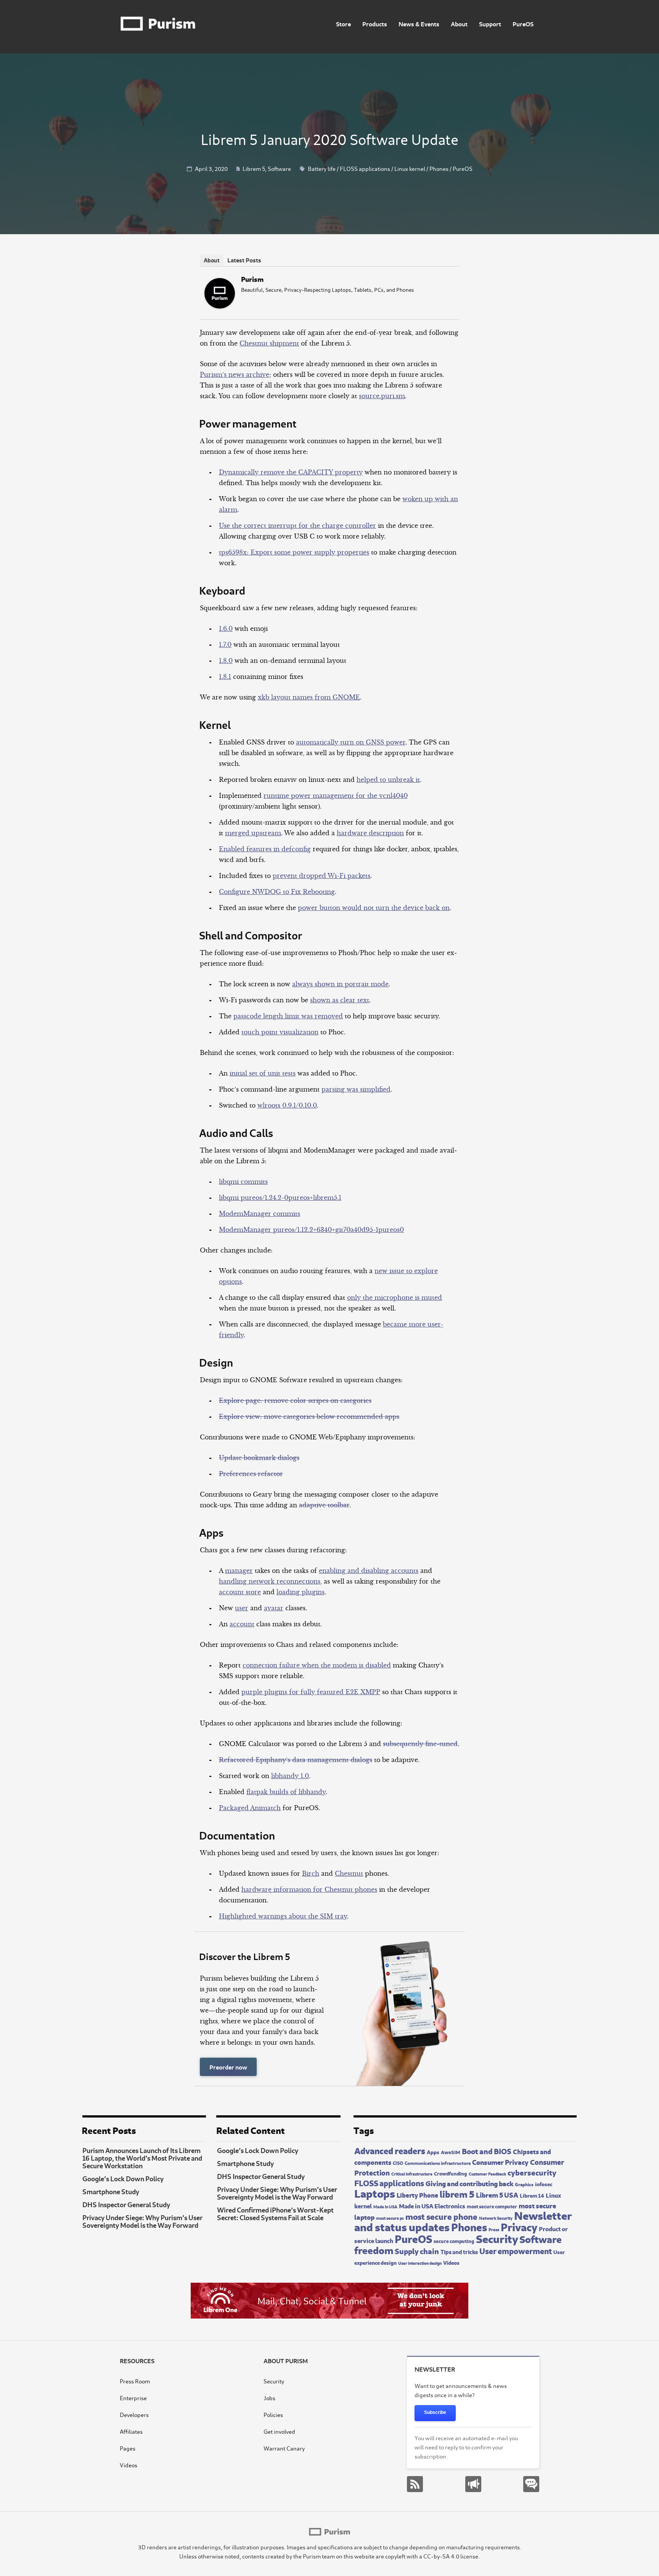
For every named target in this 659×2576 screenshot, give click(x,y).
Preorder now (228, 2067)
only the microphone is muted (395, 1298)
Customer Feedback (487, 2174)
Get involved (279, 2431)
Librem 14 (532, 2195)
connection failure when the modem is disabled (317, 1665)
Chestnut (349, 1873)
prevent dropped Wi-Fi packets (321, 876)
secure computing (454, 2241)
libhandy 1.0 (290, 1776)
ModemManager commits (260, 1214)
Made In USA (385, 2206)
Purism (252, 279)
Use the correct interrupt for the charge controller (297, 526)
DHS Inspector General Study (126, 2204)
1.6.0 (226, 629)
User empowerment (516, 2250)
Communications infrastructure (438, 2163)
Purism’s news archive (235, 375)
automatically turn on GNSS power (351, 742)
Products (375, 23)
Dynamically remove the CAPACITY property (291, 472)
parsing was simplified (356, 1089)
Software (279, 168)
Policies (273, 2414)
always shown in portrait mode (340, 984)
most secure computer (492, 2206)
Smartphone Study (111, 2191)
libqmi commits (243, 1182)
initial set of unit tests (263, 1073)
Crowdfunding (451, 2173)
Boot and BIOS (487, 2151)
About (459, 23)
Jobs (269, 2398)
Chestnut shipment (269, 343)
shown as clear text (340, 1000)
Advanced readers (390, 2150)
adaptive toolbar (324, 1505)
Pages (128, 2448)
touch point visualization (280, 1032)
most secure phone (441, 2216)
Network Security (496, 2218)
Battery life (322, 168)
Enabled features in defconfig (265, 849)
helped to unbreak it (388, 780)
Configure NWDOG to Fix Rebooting (277, 892)
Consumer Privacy (500, 2162)
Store (343, 23)
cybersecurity (532, 2172)
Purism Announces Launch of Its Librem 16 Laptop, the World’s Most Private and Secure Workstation (142, 2158)
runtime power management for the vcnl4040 (336, 796)
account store (240, 1592)
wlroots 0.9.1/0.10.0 (287, 1105)
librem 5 (457, 2193)
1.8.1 (225, 677)
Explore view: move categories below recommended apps (309, 1417)
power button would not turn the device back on (374, 908)
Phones (439, 168)
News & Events (419, 23)
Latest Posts (244, 260)
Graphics (524, 2184)
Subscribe (435, 2412)
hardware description (370, 833)
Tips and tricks (459, 2251)
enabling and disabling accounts (369, 1571)
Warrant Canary (284, 2448)
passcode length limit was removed (288, 1016)
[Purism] (220, 306)
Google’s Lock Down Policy (123, 2178)
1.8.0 (226, 661)
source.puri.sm (382, 396)
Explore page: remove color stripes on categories (295, 1401)
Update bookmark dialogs (259, 1458)
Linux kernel (410, 168)
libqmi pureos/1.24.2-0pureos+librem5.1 (280, 1198)
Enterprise (133, 2398)
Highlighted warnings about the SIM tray (283, 1916)
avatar (274, 1608)
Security (497, 2238)
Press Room (135, 2381)
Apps (433, 2151)
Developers (134, 2414)
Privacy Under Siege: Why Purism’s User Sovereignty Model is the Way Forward (142, 2221)
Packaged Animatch (250, 1808)
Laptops (375, 2192)
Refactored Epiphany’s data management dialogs (296, 1760)
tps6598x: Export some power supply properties (294, 552)
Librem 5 (254, 168)
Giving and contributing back (469, 2183)
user (242, 1608)
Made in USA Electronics (432, 2205)
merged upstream (253, 833)
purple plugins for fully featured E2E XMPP (311, 1692)
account (242, 1624)
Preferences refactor (251, 1474)
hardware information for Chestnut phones (309, 1889)
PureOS (523, 23)
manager (239, 1571)
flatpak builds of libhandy (286, 1792)
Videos (451, 2262)
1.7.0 (225, 645)
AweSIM (451, 2152)
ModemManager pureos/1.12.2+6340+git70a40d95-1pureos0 (311, 1230)
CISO (398, 2163)
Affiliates (131, 2431)
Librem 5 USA (497, 2194)
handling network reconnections (270, 1581)
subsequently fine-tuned (420, 1744)
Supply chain (417, 2250)
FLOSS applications (365, 168)
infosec (544, 2184)
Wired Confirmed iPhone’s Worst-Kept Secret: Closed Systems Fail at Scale (275, 2213)
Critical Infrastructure (412, 2173)
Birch (311, 1873)
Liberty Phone (417, 2195)
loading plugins (301, 1592)
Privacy (519, 2226)
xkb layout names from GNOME (309, 697)
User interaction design (420, 2263)
